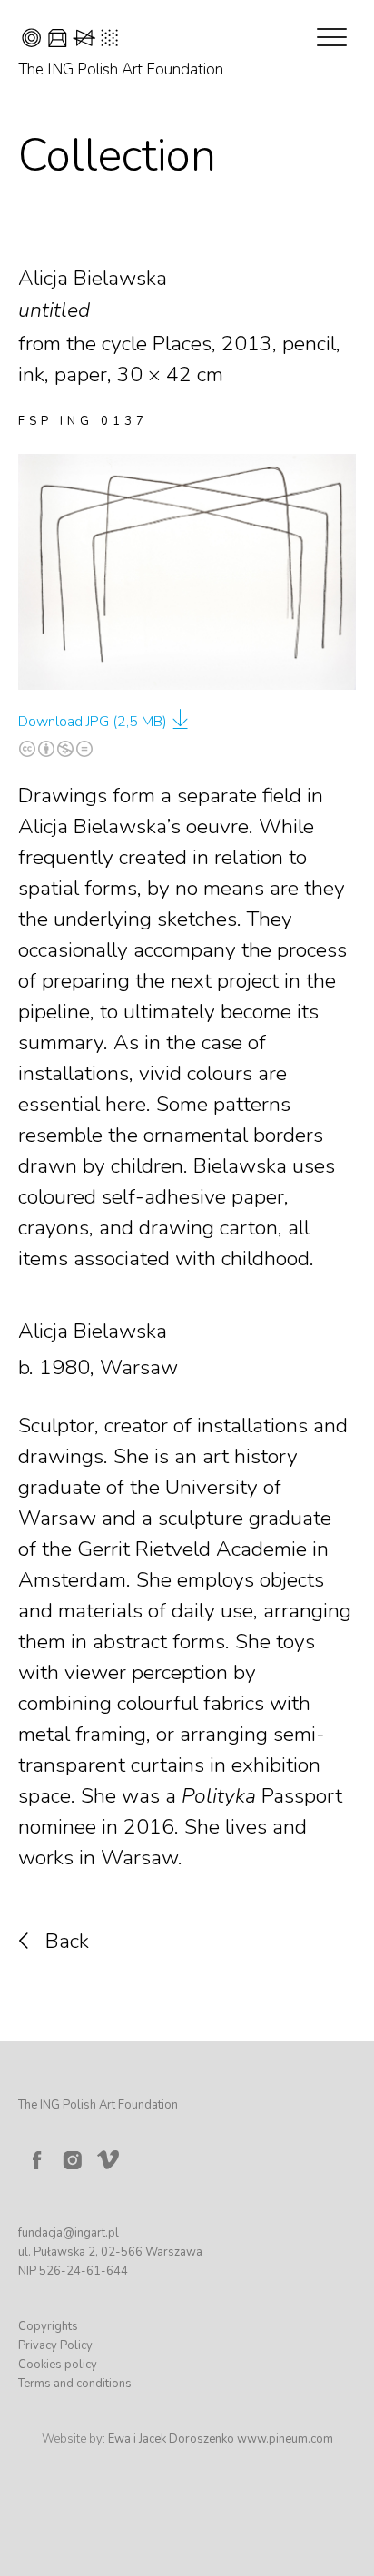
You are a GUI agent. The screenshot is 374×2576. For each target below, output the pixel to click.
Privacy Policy (55, 2345)
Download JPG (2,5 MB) (93, 722)
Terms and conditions (75, 2384)
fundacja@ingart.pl (69, 2233)
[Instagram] (73, 2160)
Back (67, 1941)
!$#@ (70, 40)
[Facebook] (36, 2160)
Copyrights (48, 2326)
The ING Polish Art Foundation (121, 69)
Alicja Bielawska (93, 1331)
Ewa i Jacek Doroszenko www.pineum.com (221, 2439)
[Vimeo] (112, 2156)
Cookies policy (58, 2365)
